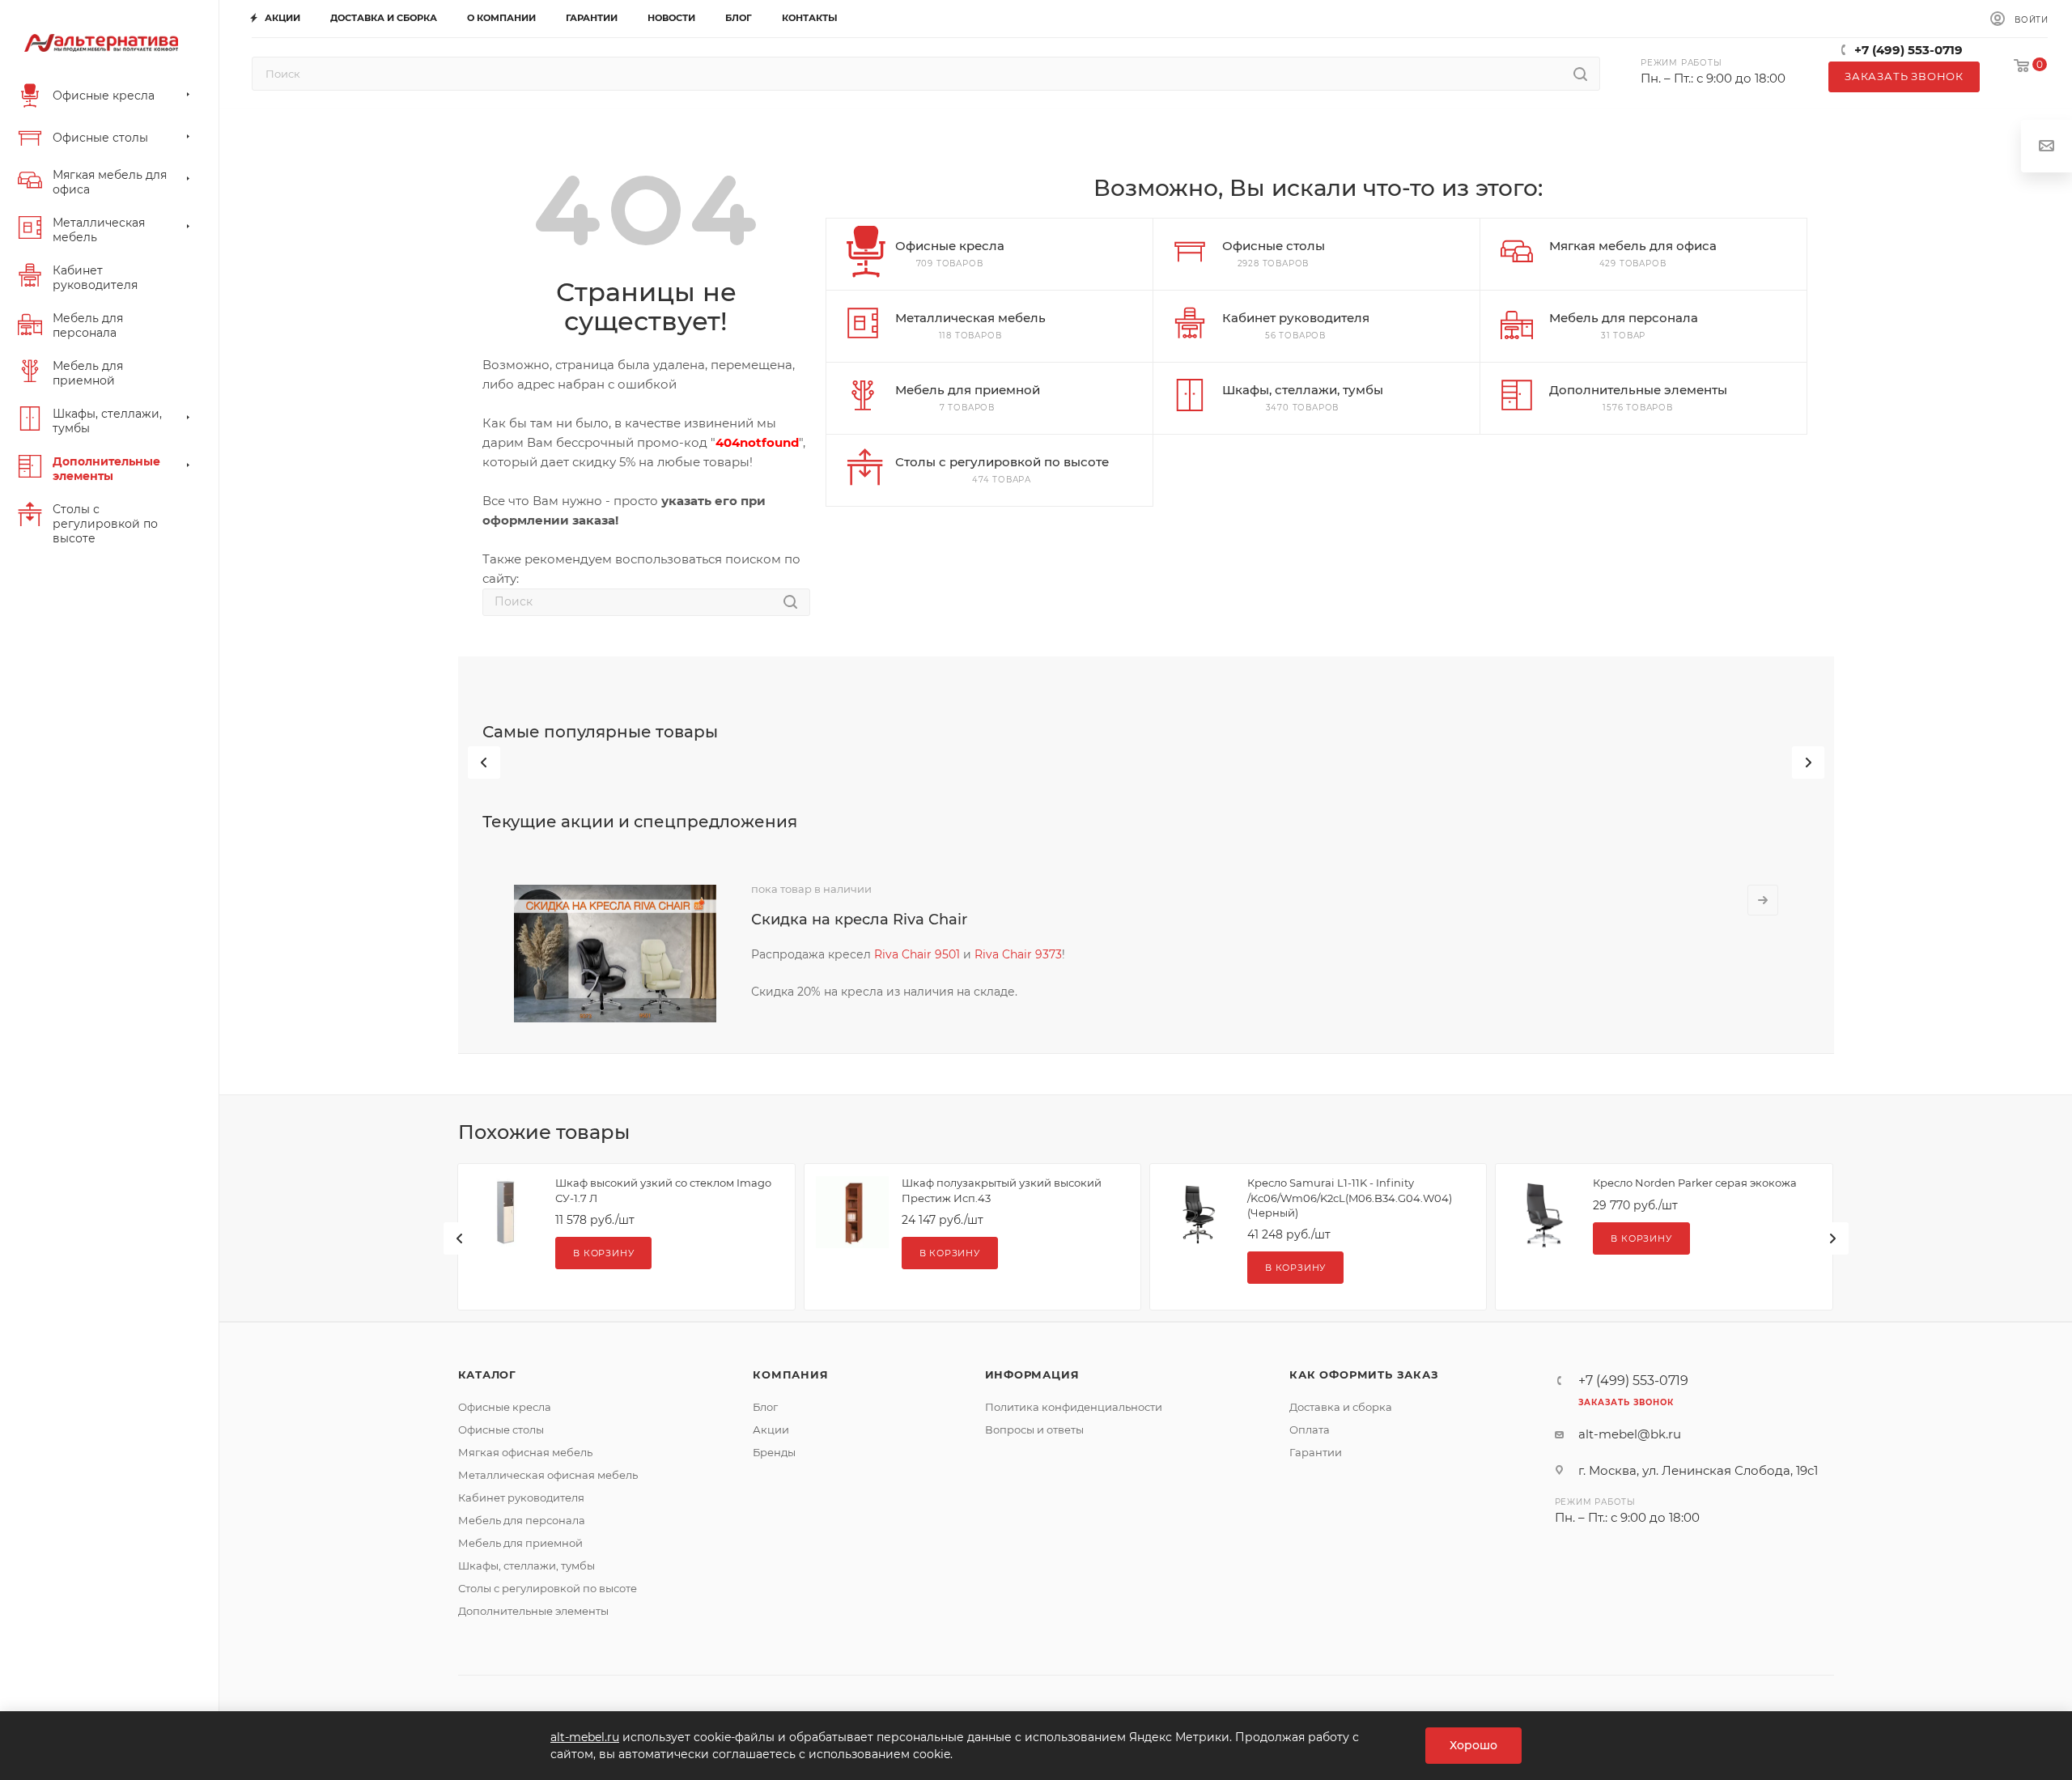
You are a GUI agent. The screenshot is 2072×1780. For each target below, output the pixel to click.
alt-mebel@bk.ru (1630, 1434)
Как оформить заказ (1364, 1374)
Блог (765, 1407)
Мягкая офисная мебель (525, 1452)
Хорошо (1473, 1745)
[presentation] (484, 763)
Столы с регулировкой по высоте (548, 1588)
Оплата (1310, 1430)
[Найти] (1580, 74)
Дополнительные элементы (533, 1611)
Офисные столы (501, 1430)
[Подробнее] (1763, 900)
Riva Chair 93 (1012, 954)
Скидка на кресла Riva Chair (859, 920)
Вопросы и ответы (1034, 1430)
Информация (1032, 1374)
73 (1055, 954)
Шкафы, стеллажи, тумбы (526, 1565)
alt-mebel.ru (585, 1737)
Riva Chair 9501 (917, 954)
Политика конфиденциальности (1074, 1407)
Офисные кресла (505, 1407)
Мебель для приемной (520, 1543)
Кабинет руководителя (521, 1497)
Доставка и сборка (1341, 1407)
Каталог (488, 1374)
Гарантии (1316, 1452)
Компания (790, 1374)
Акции (771, 1430)
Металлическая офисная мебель (548, 1475)
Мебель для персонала (522, 1520)
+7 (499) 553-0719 (1909, 50)
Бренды (774, 1452)
